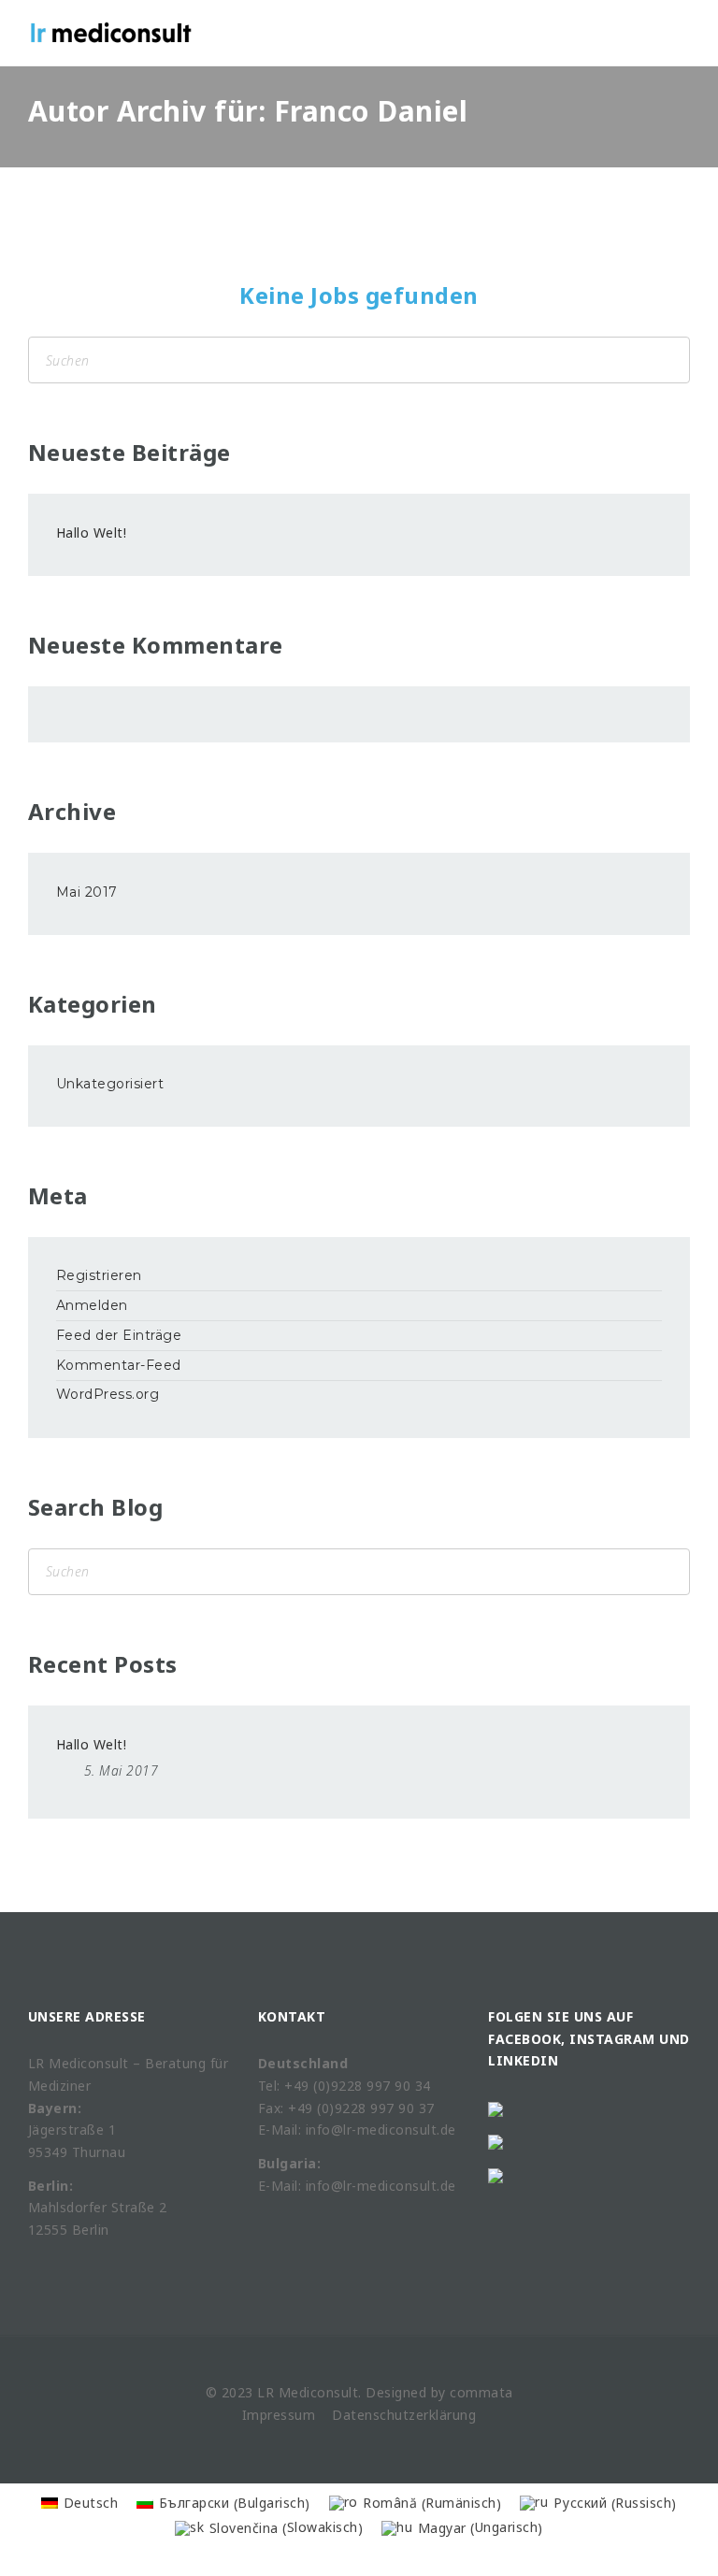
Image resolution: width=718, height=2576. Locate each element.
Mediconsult (319, 2392)
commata (481, 2392)
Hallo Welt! (92, 532)
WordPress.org (108, 1394)
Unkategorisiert (110, 1084)
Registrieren (99, 1275)
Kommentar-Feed (119, 1365)
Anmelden (92, 1305)
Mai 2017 (87, 892)
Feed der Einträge (119, 1335)
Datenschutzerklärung (404, 2415)
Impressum (279, 2415)
